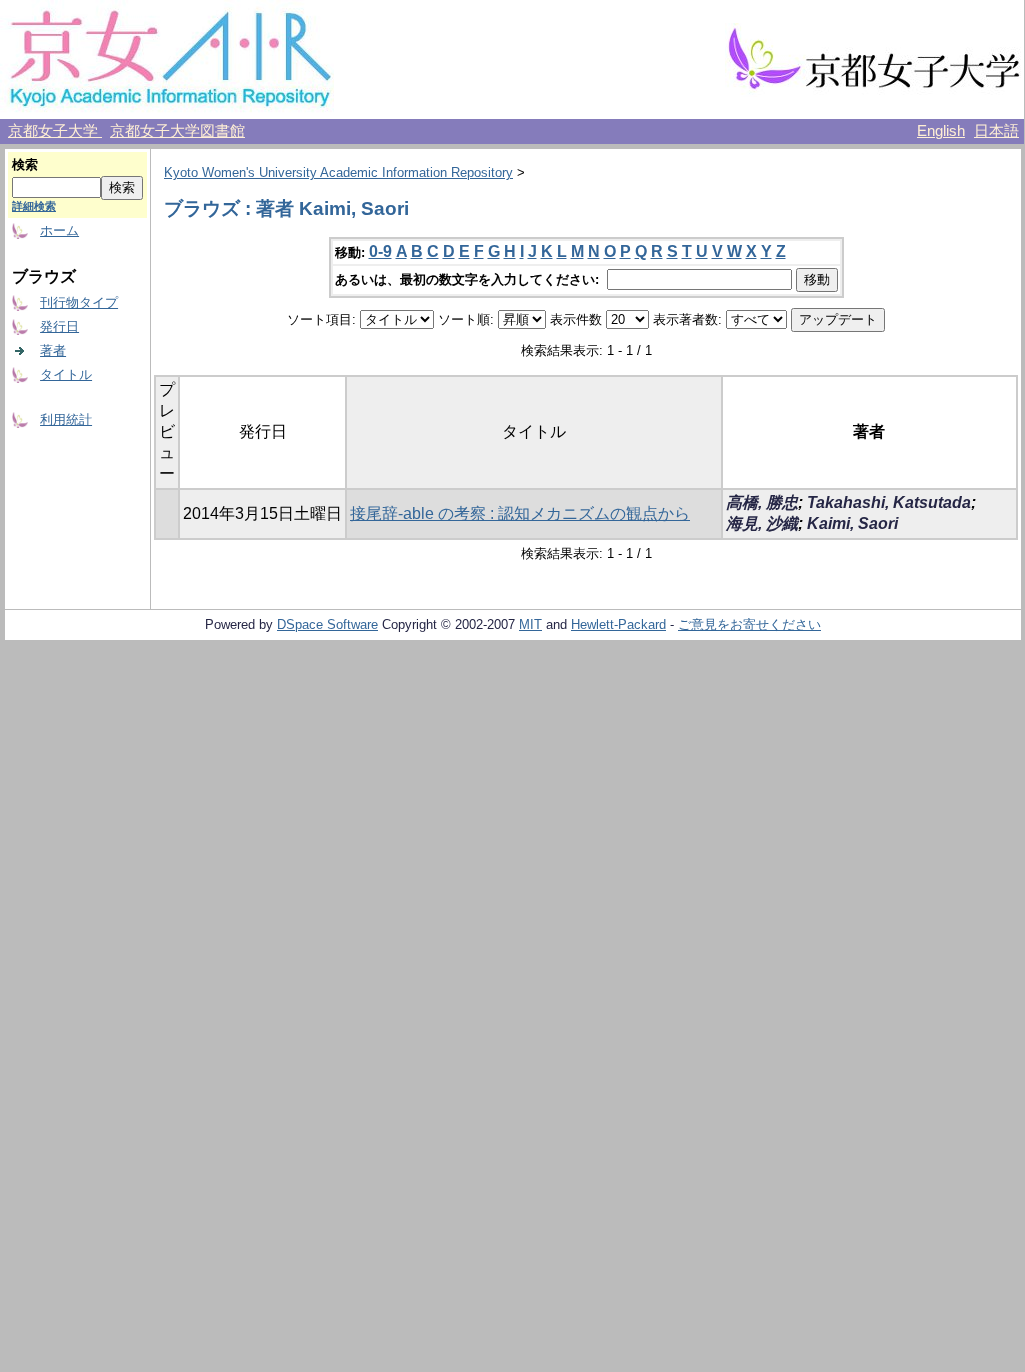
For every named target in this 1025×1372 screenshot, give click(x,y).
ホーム (59, 230)
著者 (53, 350)
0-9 (380, 251)
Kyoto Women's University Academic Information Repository (338, 172)
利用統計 (66, 419)
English (941, 131)
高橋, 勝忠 (762, 502)
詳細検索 (34, 206)
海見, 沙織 (762, 523)
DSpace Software (327, 624)
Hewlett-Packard (618, 624)
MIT (530, 624)
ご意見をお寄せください (749, 624)
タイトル (66, 374)
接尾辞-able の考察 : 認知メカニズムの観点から (520, 513)
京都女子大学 (55, 131)
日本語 (996, 131)
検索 (25, 164)
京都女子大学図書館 (177, 131)
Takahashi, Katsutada (889, 502)
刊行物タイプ (79, 302)
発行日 (59, 326)
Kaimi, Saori (852, 523)
